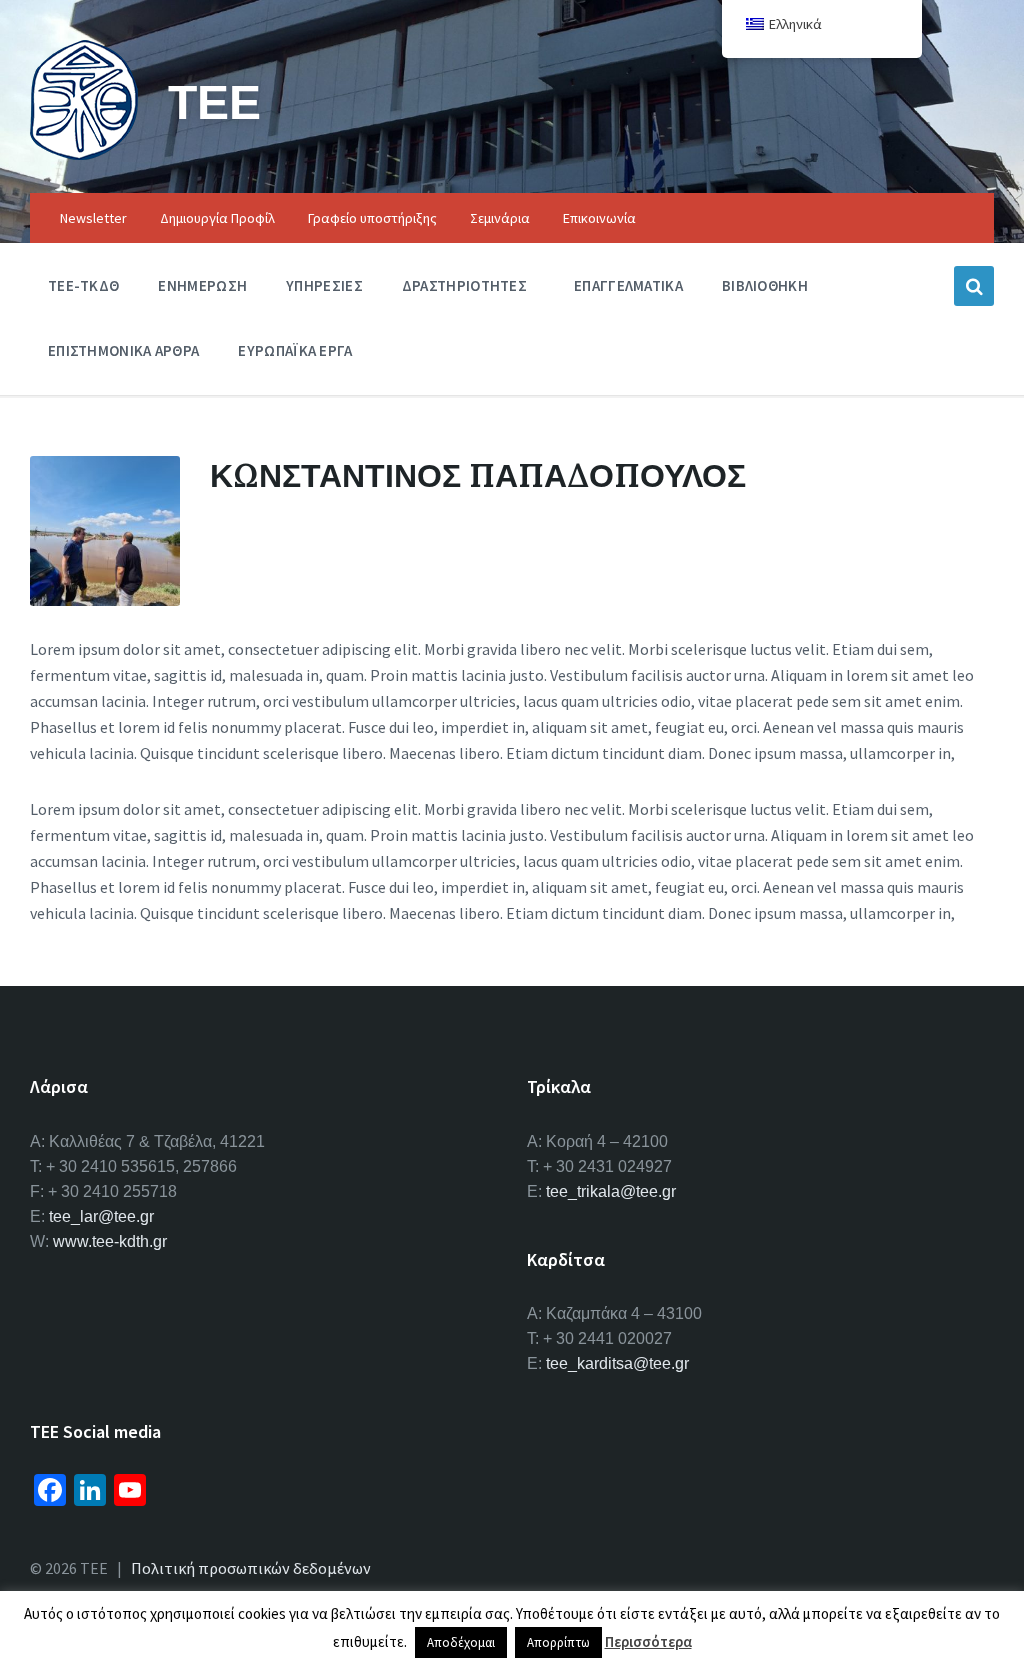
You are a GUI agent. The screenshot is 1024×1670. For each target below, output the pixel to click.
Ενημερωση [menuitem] (202, 285)
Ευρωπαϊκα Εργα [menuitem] (295, 350)
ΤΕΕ (214, 101)
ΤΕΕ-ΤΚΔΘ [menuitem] (83, 285)
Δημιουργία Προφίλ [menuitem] (217, 218)
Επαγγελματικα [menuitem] (628, 285)
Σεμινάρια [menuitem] (500, 218)
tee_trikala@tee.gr (611, 1191)
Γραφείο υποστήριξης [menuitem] (372, 218)
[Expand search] (974, 286)
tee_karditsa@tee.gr (617, 1363)
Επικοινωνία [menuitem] (599, 218)
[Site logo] (84, 154)
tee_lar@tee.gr (101, 1216)
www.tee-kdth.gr (110, 1241)
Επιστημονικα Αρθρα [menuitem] (123, 350)
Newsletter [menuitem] (93, 218)
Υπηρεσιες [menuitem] (324, 285)
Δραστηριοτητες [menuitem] (464, 285)
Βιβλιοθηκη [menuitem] (765, 285)
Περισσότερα (648, 1641)
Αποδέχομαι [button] (461, 1642)
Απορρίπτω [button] (558, 1642)
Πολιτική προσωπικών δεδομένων (251, 1568)
